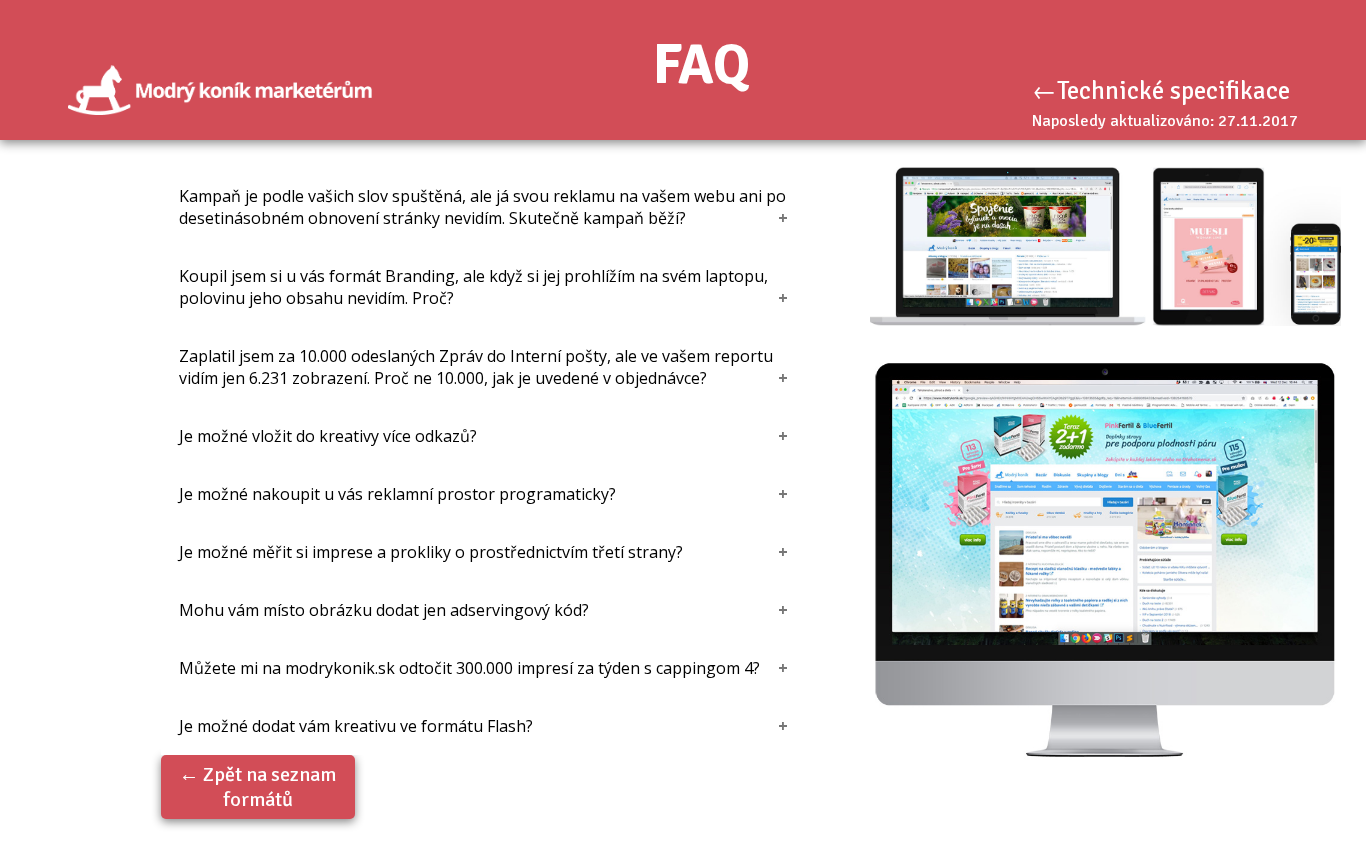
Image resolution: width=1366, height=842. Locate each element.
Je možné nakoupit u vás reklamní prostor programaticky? (397, 494)
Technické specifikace (1173, 90)
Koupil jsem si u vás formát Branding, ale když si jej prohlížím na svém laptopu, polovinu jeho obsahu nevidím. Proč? (473, 287)
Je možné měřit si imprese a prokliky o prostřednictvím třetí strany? (431, 552)
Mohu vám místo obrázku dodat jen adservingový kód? (384, 610)
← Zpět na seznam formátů (257, 787)
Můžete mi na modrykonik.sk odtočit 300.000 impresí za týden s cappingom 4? (469, 668)
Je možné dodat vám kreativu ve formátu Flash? (356, 726)
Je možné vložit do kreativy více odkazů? (328, 436)
